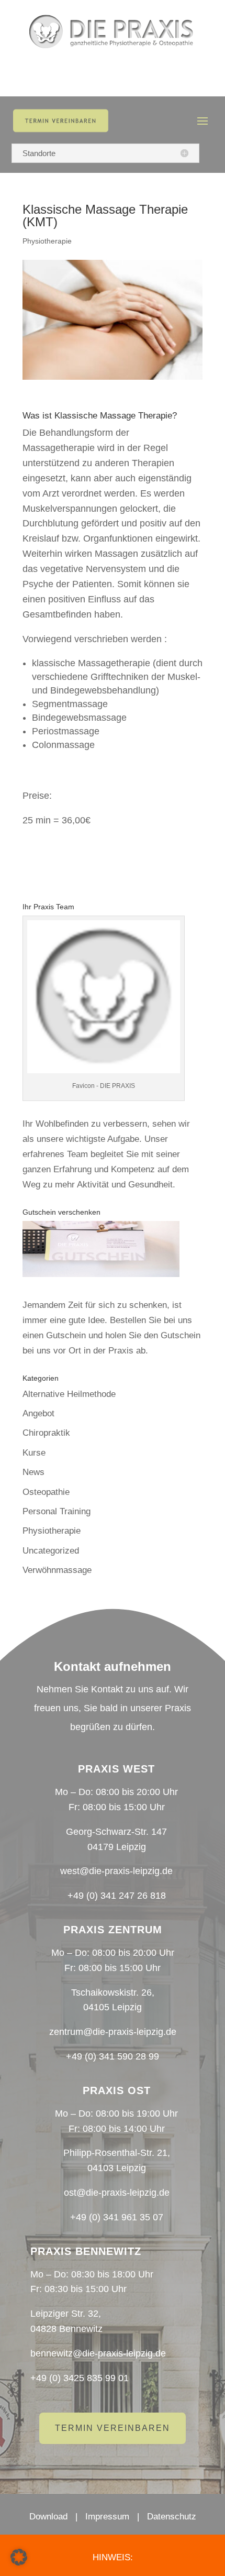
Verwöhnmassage (57, 1570)
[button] (19, 2557)
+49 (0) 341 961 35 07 (117, 2217)
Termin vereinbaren (113, 2428)
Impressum (107, 2517)
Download (48, 2517)
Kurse (34, 1453)
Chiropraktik (46, 1433)
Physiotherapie (47, 241)
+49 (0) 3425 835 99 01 (80, 2378)
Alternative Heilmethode (69, 1394)
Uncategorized (51, 1551)
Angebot (38, 1413)
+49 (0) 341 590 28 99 (113, 2056)
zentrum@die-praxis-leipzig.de (113, 2032)
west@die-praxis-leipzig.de (116, 1871)
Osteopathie (46, 1492)
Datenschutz (172, 2517)
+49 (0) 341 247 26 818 (117, 1896)
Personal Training (57, 1511)
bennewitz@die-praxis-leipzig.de (98, 2353)
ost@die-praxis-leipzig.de (117, 2193)
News (33, 1472)
